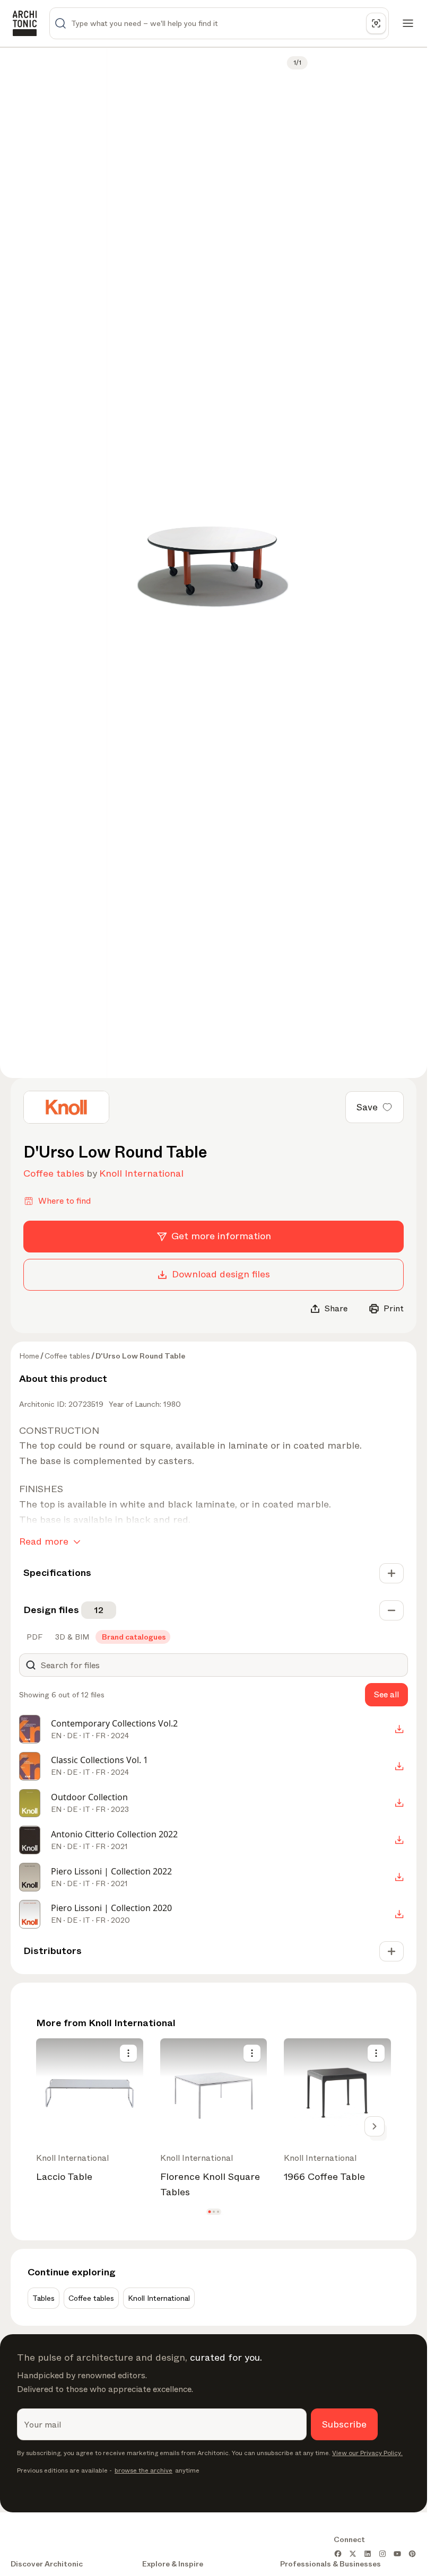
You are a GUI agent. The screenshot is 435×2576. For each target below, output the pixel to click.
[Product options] (128, 2053)
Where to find (64, 1201)
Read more (44, 1541)
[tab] (33, 1637)
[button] (209, 2211)
